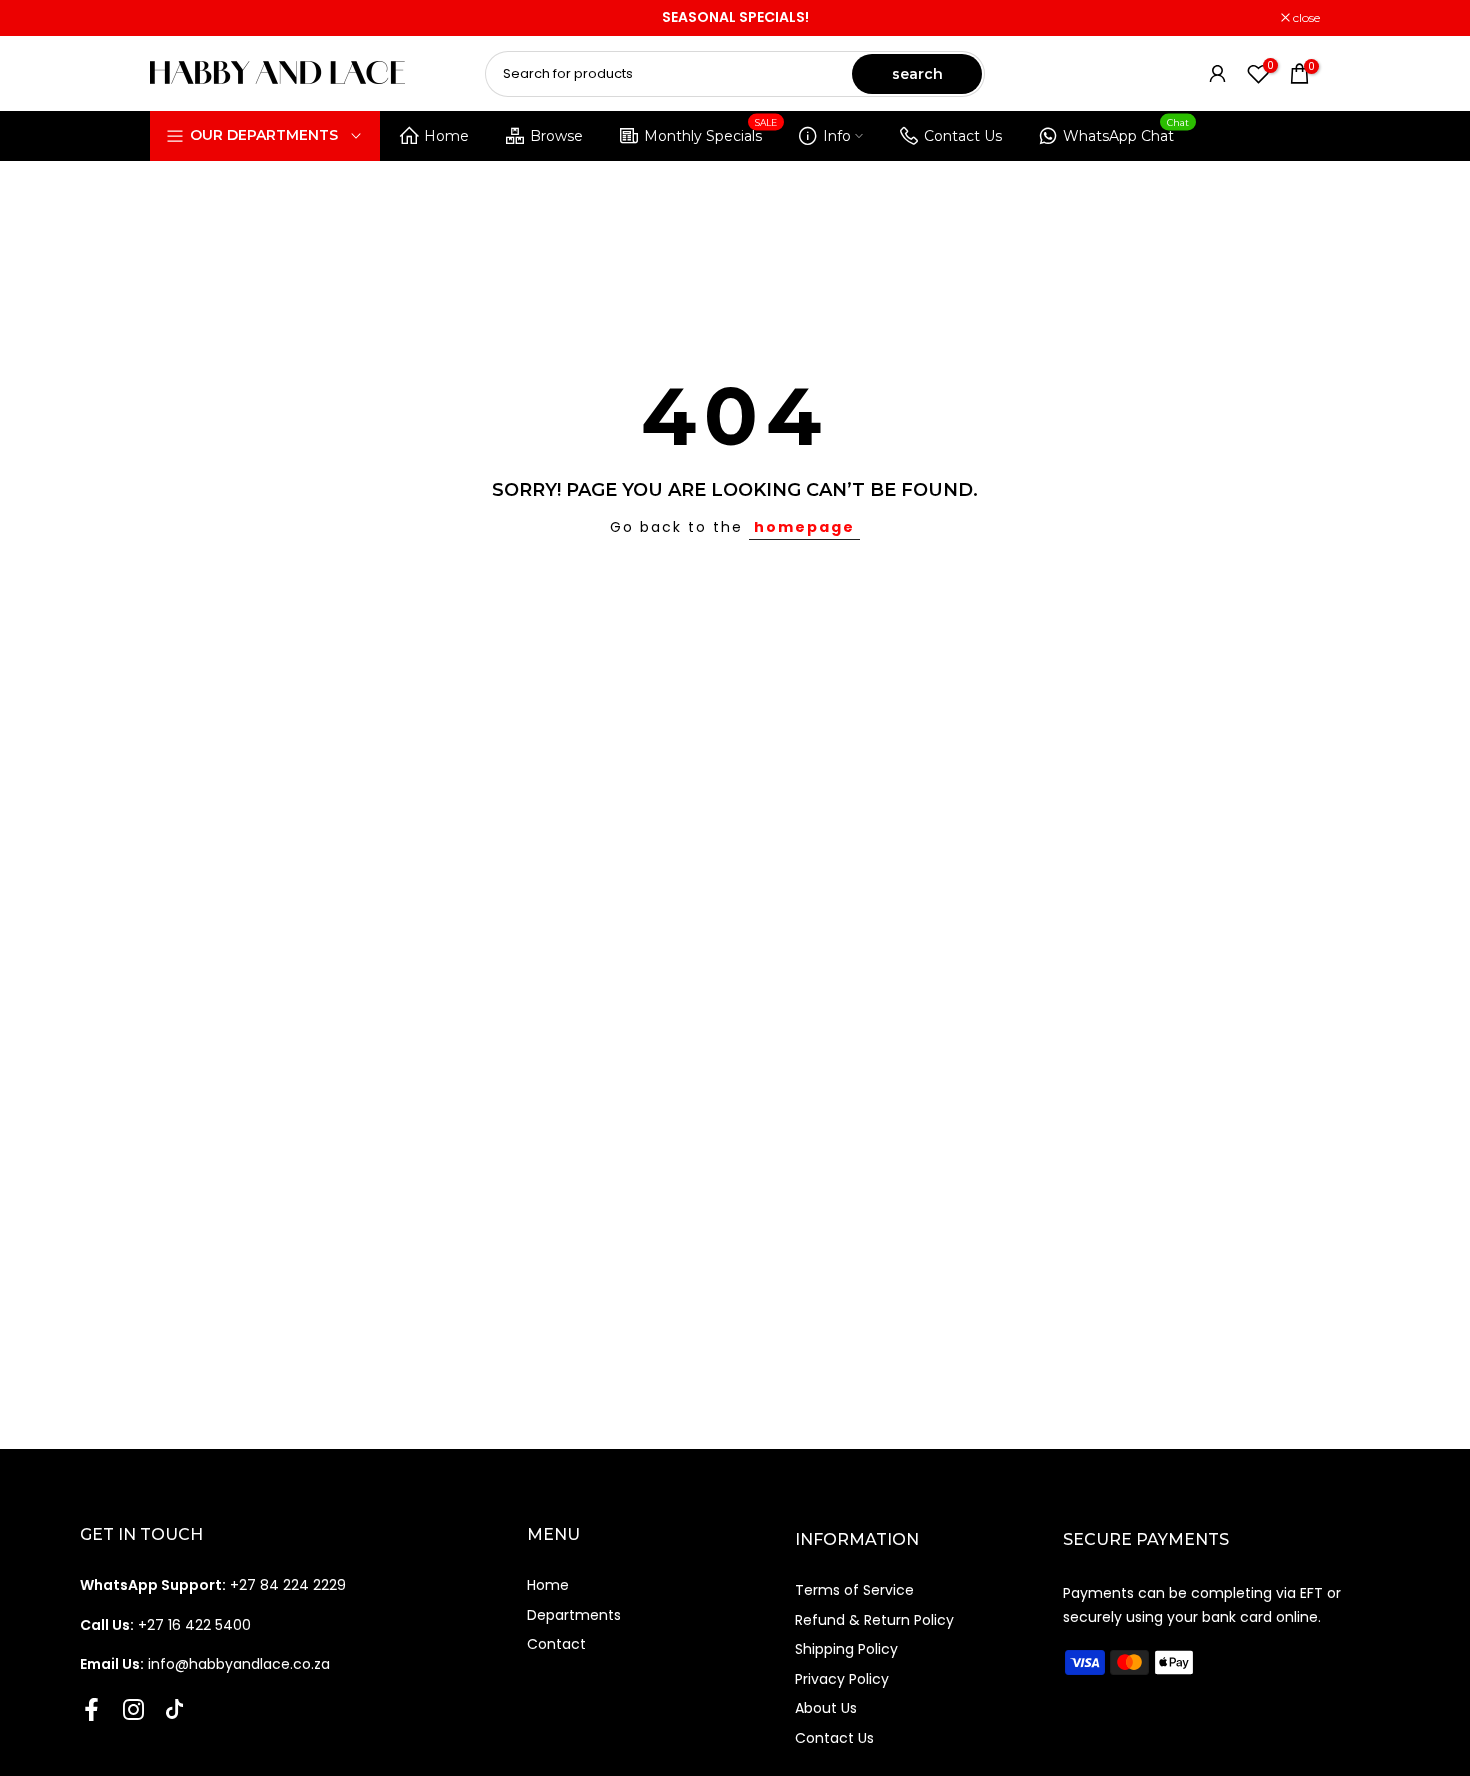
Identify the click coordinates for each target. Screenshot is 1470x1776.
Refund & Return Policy (874, 1620)
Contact (556, 1644)
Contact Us (963, 136)
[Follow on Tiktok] (174, 1710)
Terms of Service (854, 1590)
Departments (574, 1615)
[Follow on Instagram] (133, 1710)
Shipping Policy (846, 1649)
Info (837, 136)
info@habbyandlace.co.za (205, 1664)
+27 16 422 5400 (165, 1625)
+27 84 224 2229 (213, 1585)
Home (446, 136)
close (174, 18)
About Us (826, 1708)
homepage (804, 527)
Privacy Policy (842, 1679)
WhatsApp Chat (1126, 132)
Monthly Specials (711, 132)
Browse (556, 136)
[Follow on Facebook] (91, 1710)
